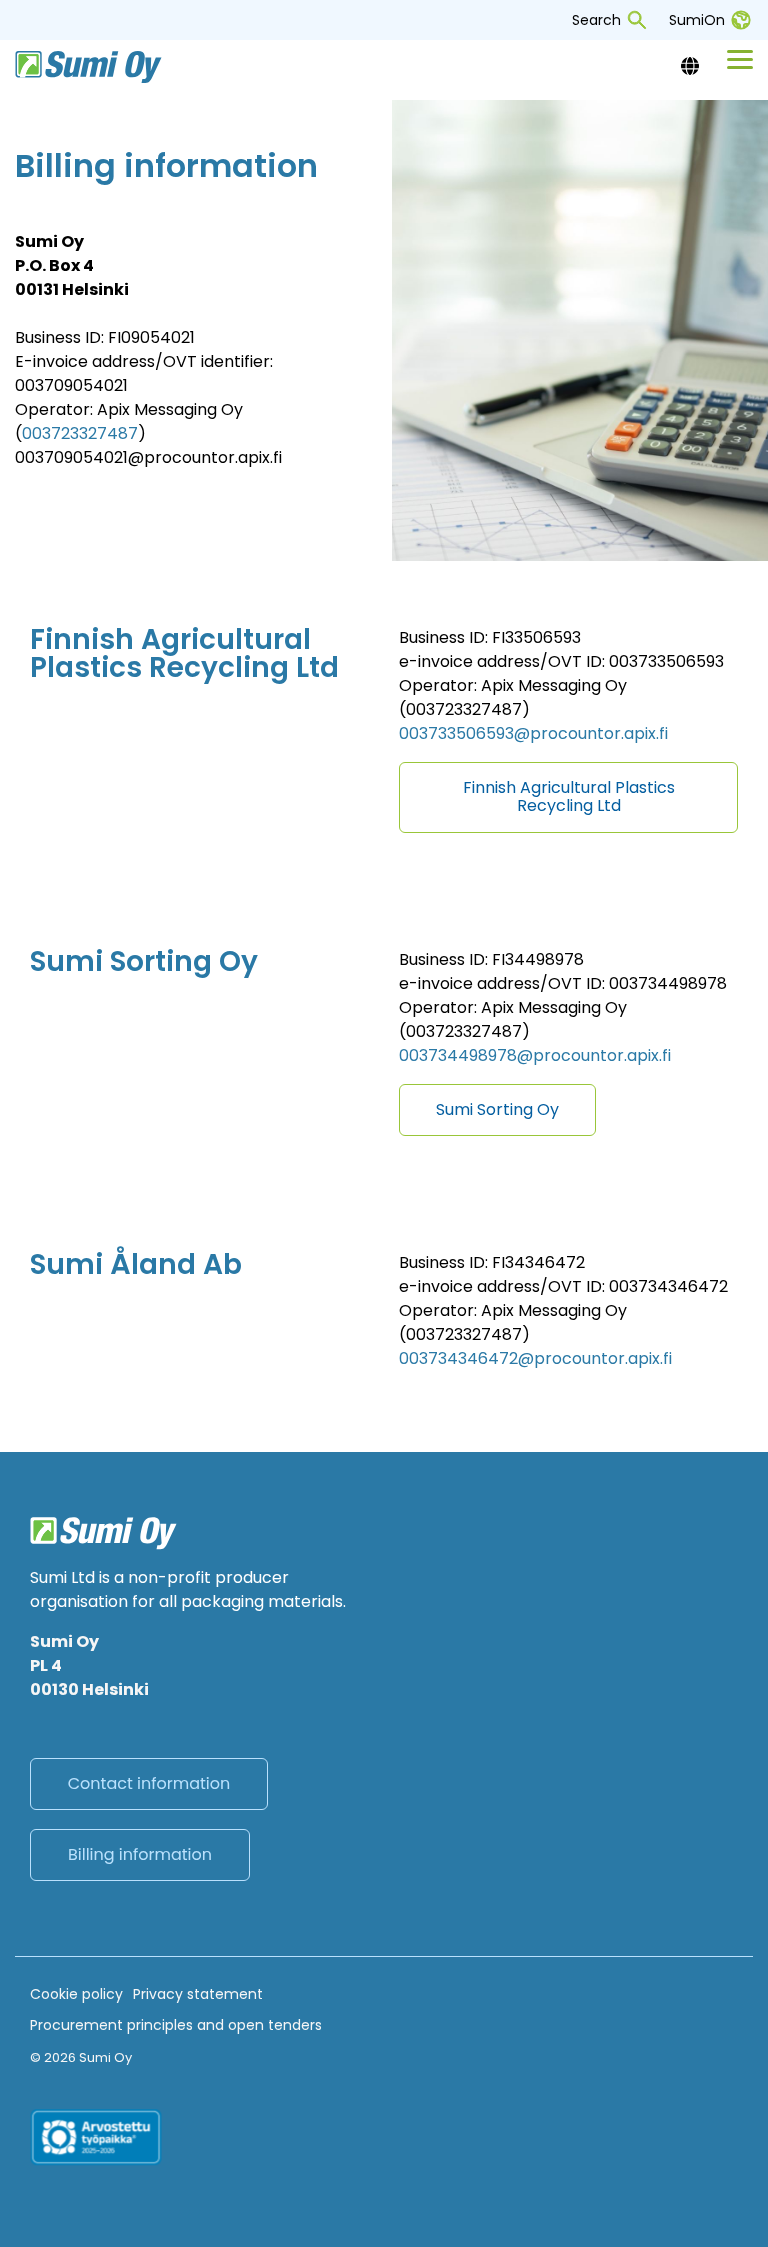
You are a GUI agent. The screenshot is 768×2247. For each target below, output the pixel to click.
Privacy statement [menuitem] (198, 1994)
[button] (740, 58)
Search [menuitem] (596, 20)
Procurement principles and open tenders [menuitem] (176, 2025)
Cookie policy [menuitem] (76, 1994)
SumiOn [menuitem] (697, 20)
